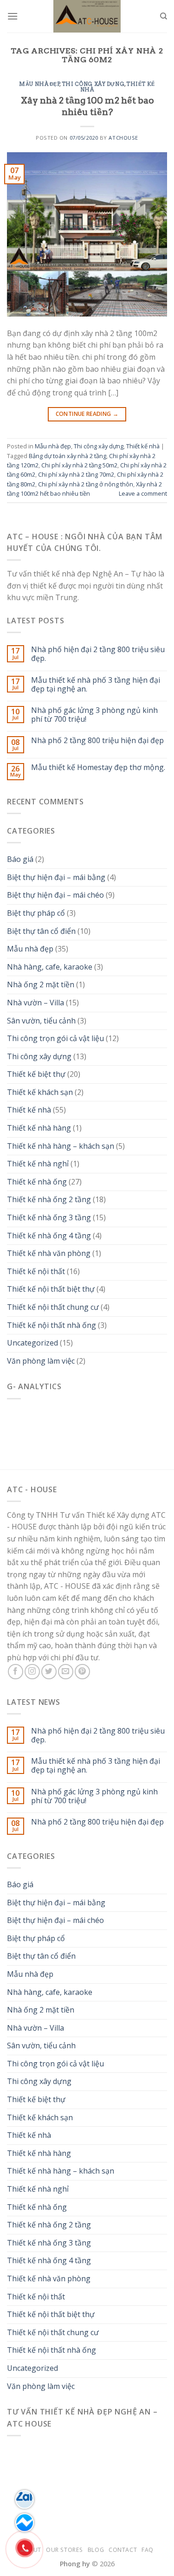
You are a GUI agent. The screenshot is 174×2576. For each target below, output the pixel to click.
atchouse (123, 138)
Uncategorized (32, 1343)
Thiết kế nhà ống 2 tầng (49, 1199)
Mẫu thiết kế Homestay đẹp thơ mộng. (98, 767)
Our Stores (64, 2550)
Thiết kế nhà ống (37, 1182)
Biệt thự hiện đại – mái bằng (56, 877)
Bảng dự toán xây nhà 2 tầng (68, 456)
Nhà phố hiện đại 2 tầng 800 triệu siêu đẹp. (98, 654)
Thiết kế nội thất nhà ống (52, 1325)
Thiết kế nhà (143, 446)
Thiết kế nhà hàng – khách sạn (61, 1146)
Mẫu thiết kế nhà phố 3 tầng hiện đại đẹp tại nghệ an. (96, 685)
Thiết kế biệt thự (36, 1074)
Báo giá (20, 859)
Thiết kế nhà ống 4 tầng (49, 1236)
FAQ (148, 2550)
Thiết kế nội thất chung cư (53, 1307)
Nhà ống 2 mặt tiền (41, 984)
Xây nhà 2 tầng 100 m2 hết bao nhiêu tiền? (87, 106)
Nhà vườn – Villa (35, 1003)
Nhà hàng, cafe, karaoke (50, 967)
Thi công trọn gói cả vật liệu (55, 1038)
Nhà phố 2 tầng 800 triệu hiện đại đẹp (97, 741)
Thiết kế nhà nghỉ (38, 1164)
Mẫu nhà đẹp (39, 84)
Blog (96, 2550)
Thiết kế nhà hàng (39, 1128)
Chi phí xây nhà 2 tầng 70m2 (76, 474)
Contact (123, 2550)
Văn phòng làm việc (41, 1361)
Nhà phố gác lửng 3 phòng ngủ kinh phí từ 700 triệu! (94, 715)
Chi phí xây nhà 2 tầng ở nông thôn (86, 484)
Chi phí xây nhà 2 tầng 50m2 (79, 465)
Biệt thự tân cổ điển (41, 931)
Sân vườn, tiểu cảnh (41, 1021)
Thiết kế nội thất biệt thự (51, 1289)
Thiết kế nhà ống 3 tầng (49, 1217)
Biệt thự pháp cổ (36, 913)
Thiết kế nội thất (36, 1271)
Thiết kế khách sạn (40, 1092)
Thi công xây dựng (93, 84)
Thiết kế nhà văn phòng (49, 1253)
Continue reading (87, 414)
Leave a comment (143, 493)
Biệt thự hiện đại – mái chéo (55, 895)
